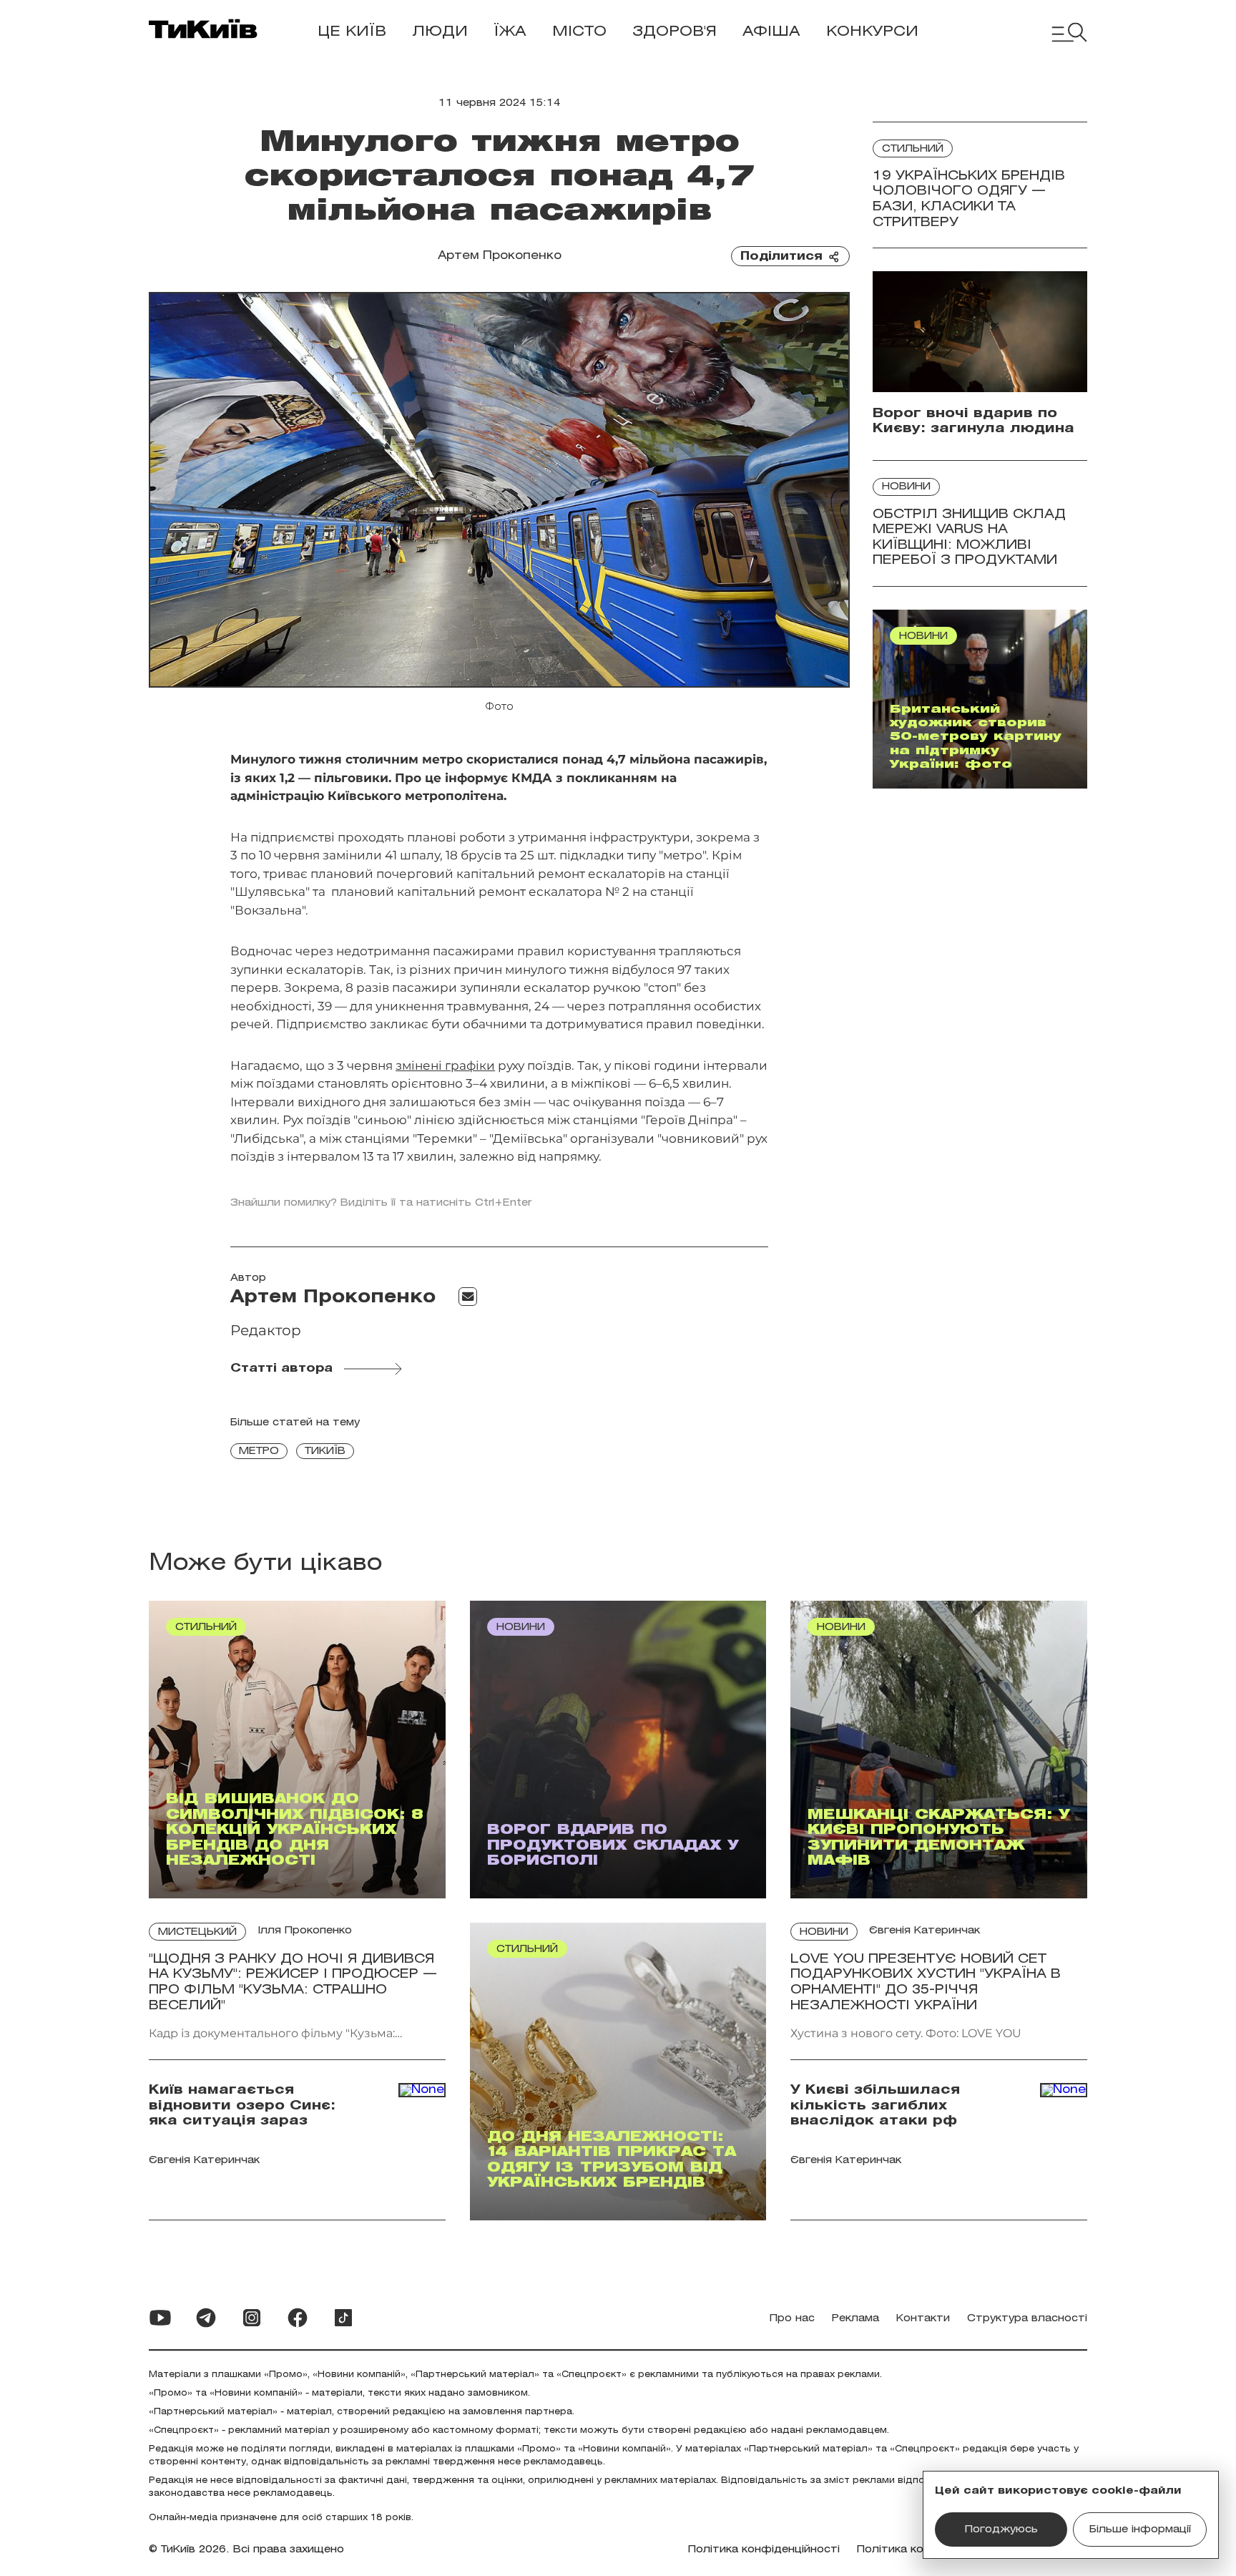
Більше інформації (1140, 2530)
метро (259, 1452)
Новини (906, 487)
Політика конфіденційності (764, 2550)
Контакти (923, 2319)
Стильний (913, 149)
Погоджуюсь (1001, 2530)
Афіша (771, 32)
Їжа (510, 32)
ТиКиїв (325, 1452)
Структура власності (1027, 2319)
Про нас (792, 2319)
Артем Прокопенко (500, 256)
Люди (440, 32)
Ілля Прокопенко (305, 1931)
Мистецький (197, 1932)
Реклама (855, 2319)
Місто (579, 32)
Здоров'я (675, 32)
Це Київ (352, 32)
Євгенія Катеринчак (924, 1931)
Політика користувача (919, 2550)
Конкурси (872, 32)
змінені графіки (445, 1065)
